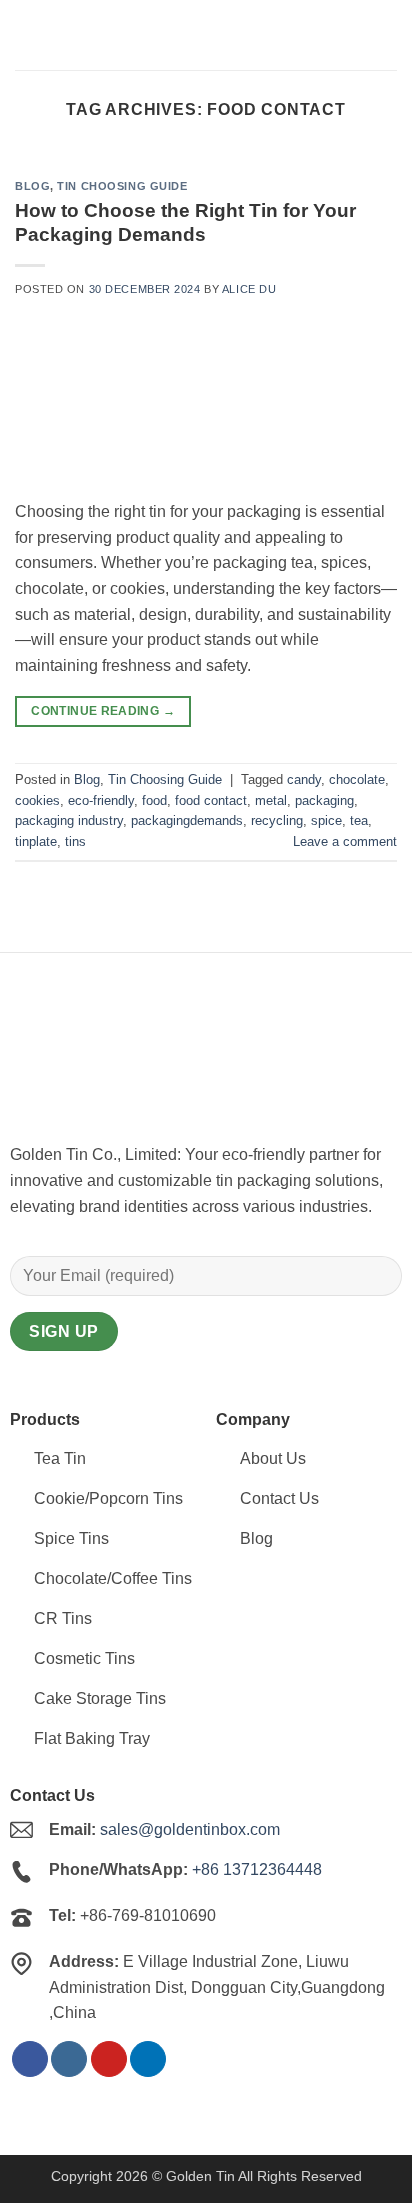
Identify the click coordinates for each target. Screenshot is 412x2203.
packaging (324, 800)
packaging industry (69, 820)
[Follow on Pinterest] (109, 2059)
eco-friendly (101, 800)
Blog (32, 186)
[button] (385, 34)
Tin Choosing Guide (122, 186)
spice (326, 820)
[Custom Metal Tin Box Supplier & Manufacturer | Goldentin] (115, 35)
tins (75, 841)
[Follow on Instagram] (69, 2059)
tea (359, 820)
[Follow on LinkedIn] (148, 2059)
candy (304, 779)
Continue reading (103, 711)
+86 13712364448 (257, 1869)
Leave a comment (345, 841)
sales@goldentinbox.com (190, 1829)
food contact (211, 800)
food (154, 800)
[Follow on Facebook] (30, 2059)
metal (271, 800)
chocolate (357, 779)
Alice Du (249, 289)
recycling (277, 820)
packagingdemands (187, 820)
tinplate (36, 841)
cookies (37, 800)
